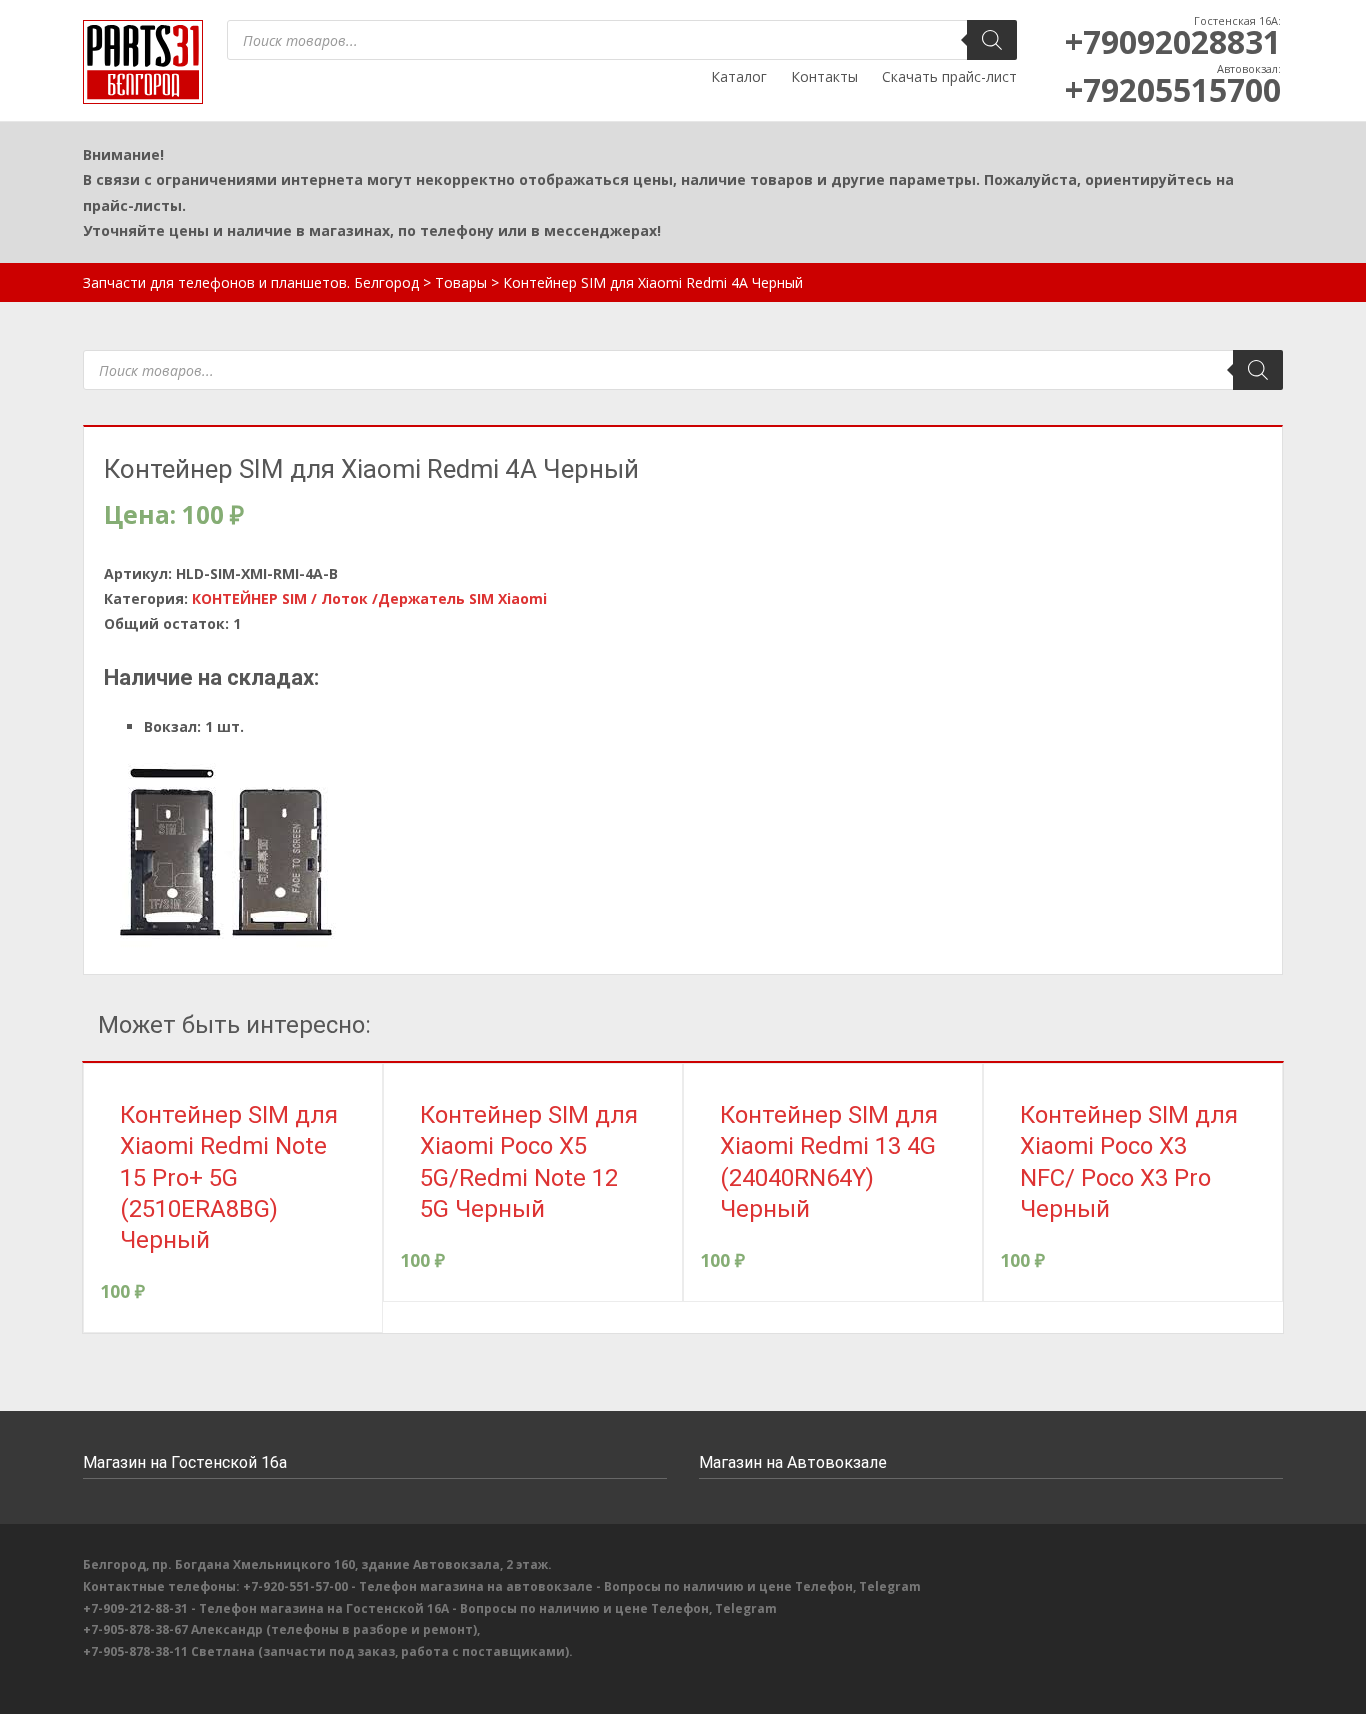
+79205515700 (1173, 89)
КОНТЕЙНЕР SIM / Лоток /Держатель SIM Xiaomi (369, 598)
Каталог (739, 76)
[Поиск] (992, 40)
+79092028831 (1173, 41)
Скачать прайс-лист (949, 76)
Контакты (824, 76)
